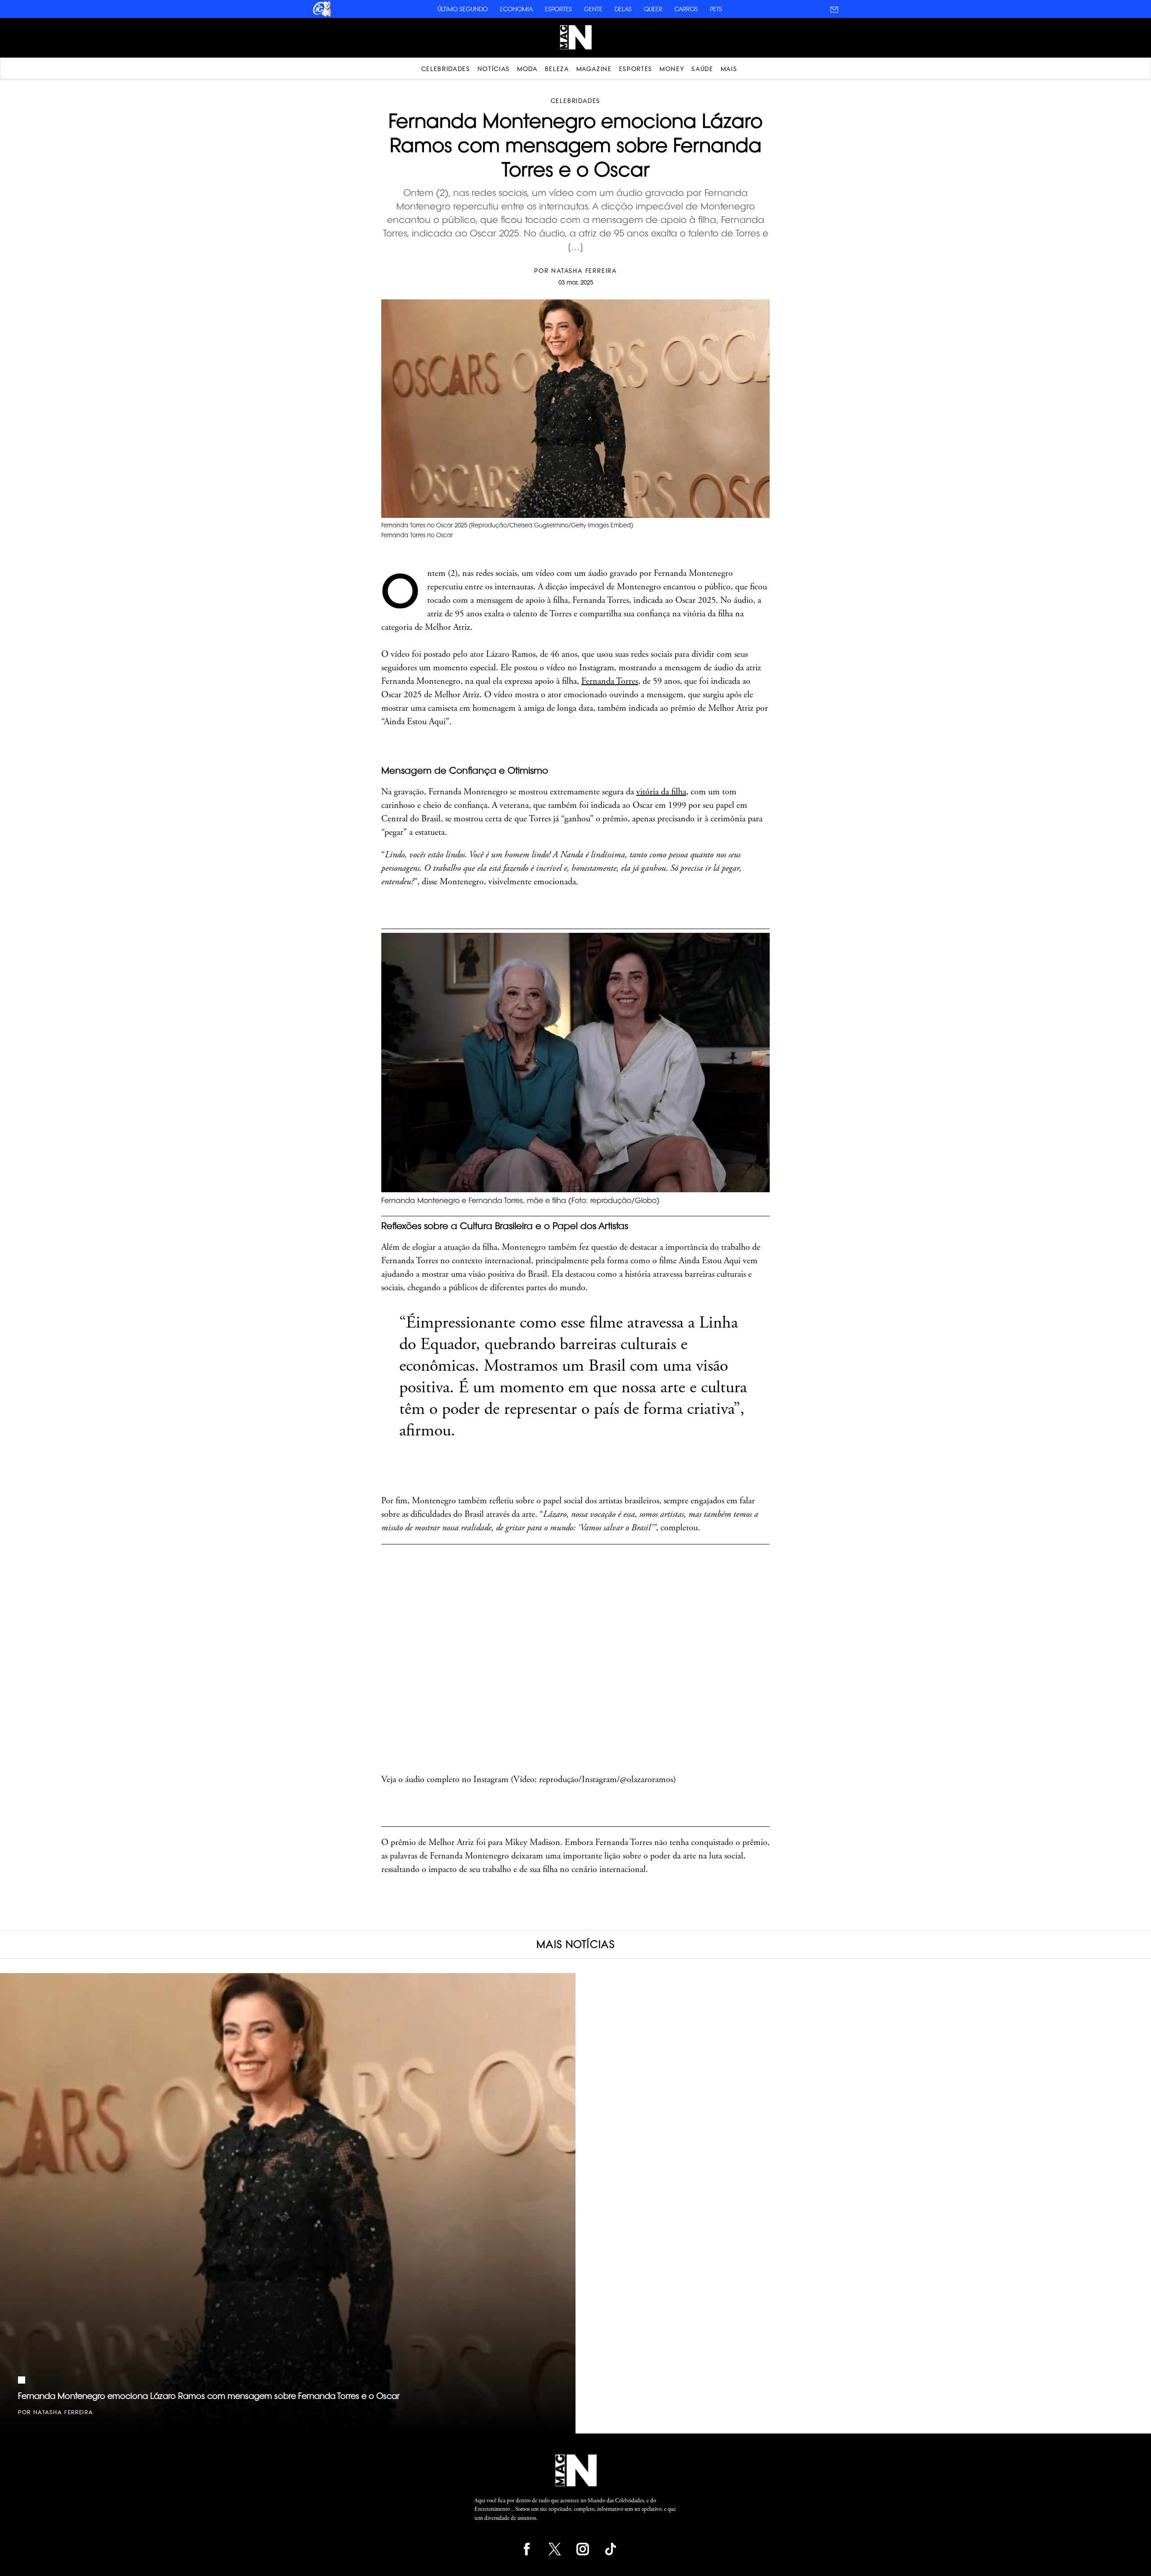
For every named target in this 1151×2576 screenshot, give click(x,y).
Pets (716, 9)
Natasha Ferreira (584, 271)
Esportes (558, 9)
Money (672, 69)
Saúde (702, 69)
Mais (729, 69)
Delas (623, 9)
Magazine (594, 69)
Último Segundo (463, 9)
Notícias (494, 69)
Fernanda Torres (610, 681)
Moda (527, 69)
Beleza (557, 69)
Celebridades (446, 69)
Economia (516, 9)
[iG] (321, 15)
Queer (653, 9)
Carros (686, 9)
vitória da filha (661, 792)
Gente (593, 9)
